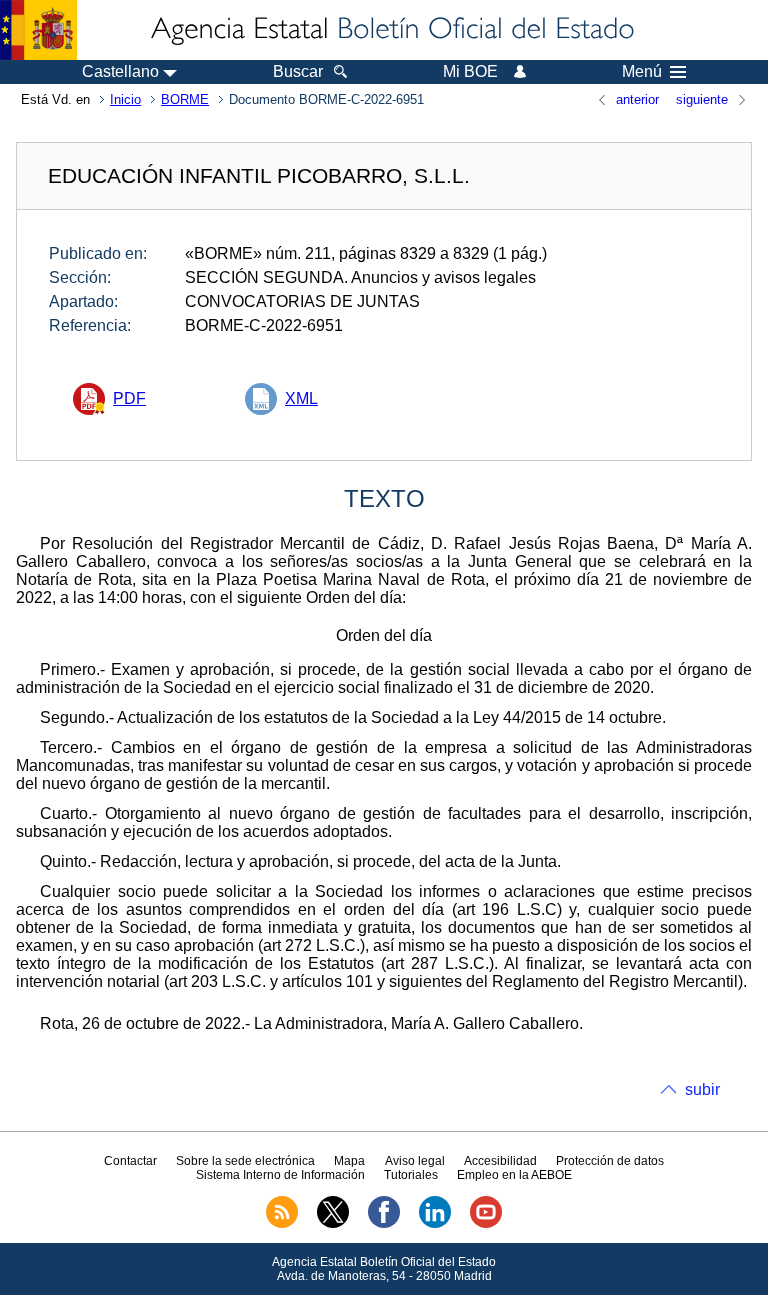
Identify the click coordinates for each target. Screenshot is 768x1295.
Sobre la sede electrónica (245, 1161)
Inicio (125, 99)
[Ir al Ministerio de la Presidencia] (38, 30)
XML (301, 398)
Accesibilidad (500, 1161)
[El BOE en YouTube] (486, 1224)
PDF (129, 398)
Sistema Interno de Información (280, 1175)
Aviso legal (415, 1161)
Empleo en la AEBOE (514, 1175)
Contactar (130, 1161)
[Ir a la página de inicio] (391, 30)
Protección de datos (610, 1161)
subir (702, 1089)
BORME (185, 99)
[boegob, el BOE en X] (333, 1224)
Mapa (349, 1161)
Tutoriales (411, 1175)
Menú (642, 72)
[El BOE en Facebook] (384, 1224)
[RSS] (282, 1224)
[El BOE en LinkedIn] (435, 1224)
